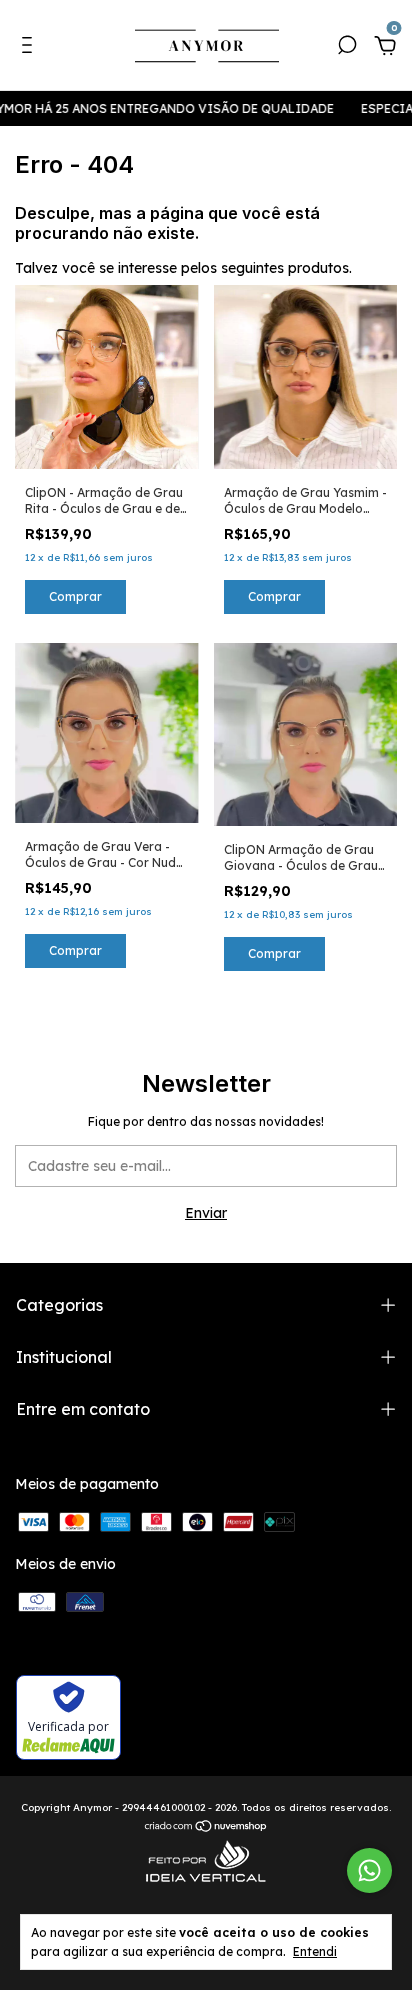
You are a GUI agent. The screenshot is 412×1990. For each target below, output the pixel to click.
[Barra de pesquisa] (347, 48)
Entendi (315, 1951)
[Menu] (30, 48)
